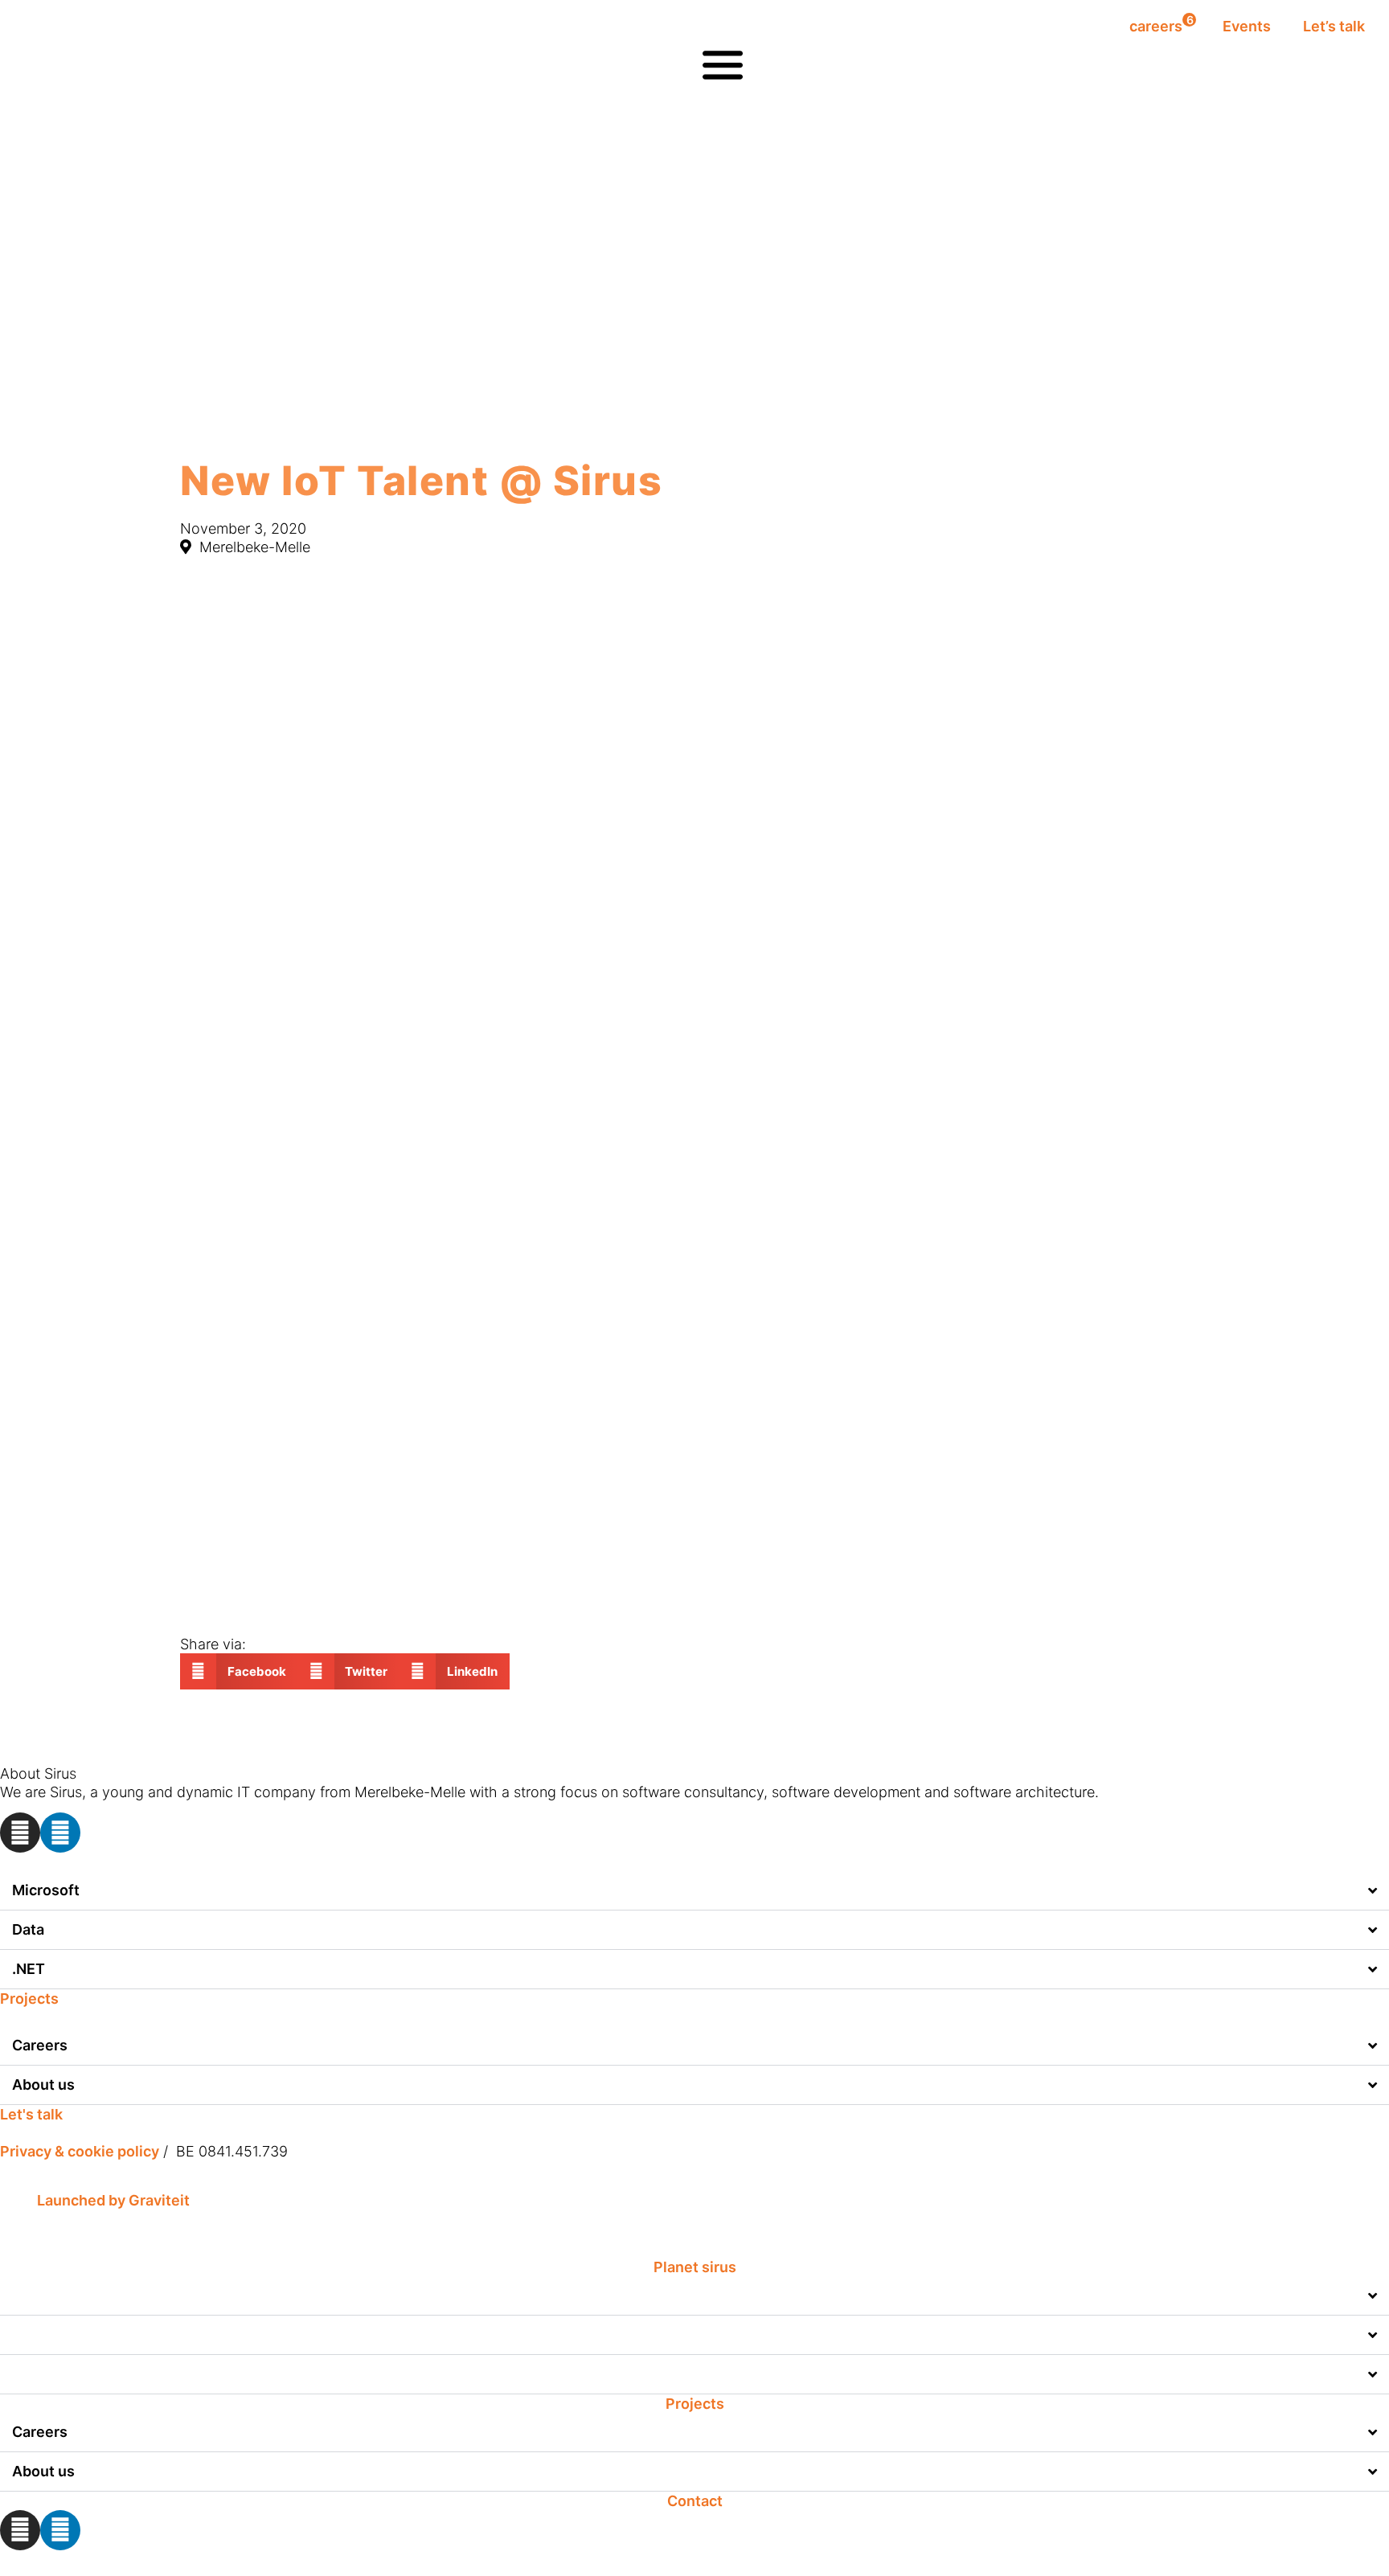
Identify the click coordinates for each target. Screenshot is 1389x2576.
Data (28, 1929)
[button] (239, 1671)
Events (1247, 26)
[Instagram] (20, 1833)
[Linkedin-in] (60, 1833)
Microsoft (46, 1890)
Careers (40, 2045)
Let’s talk (1334, 26)
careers (1162, 24)
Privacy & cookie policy (80, 2151)
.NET (29, 1969)
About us (43, 2085)
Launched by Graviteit (113, 2200)
